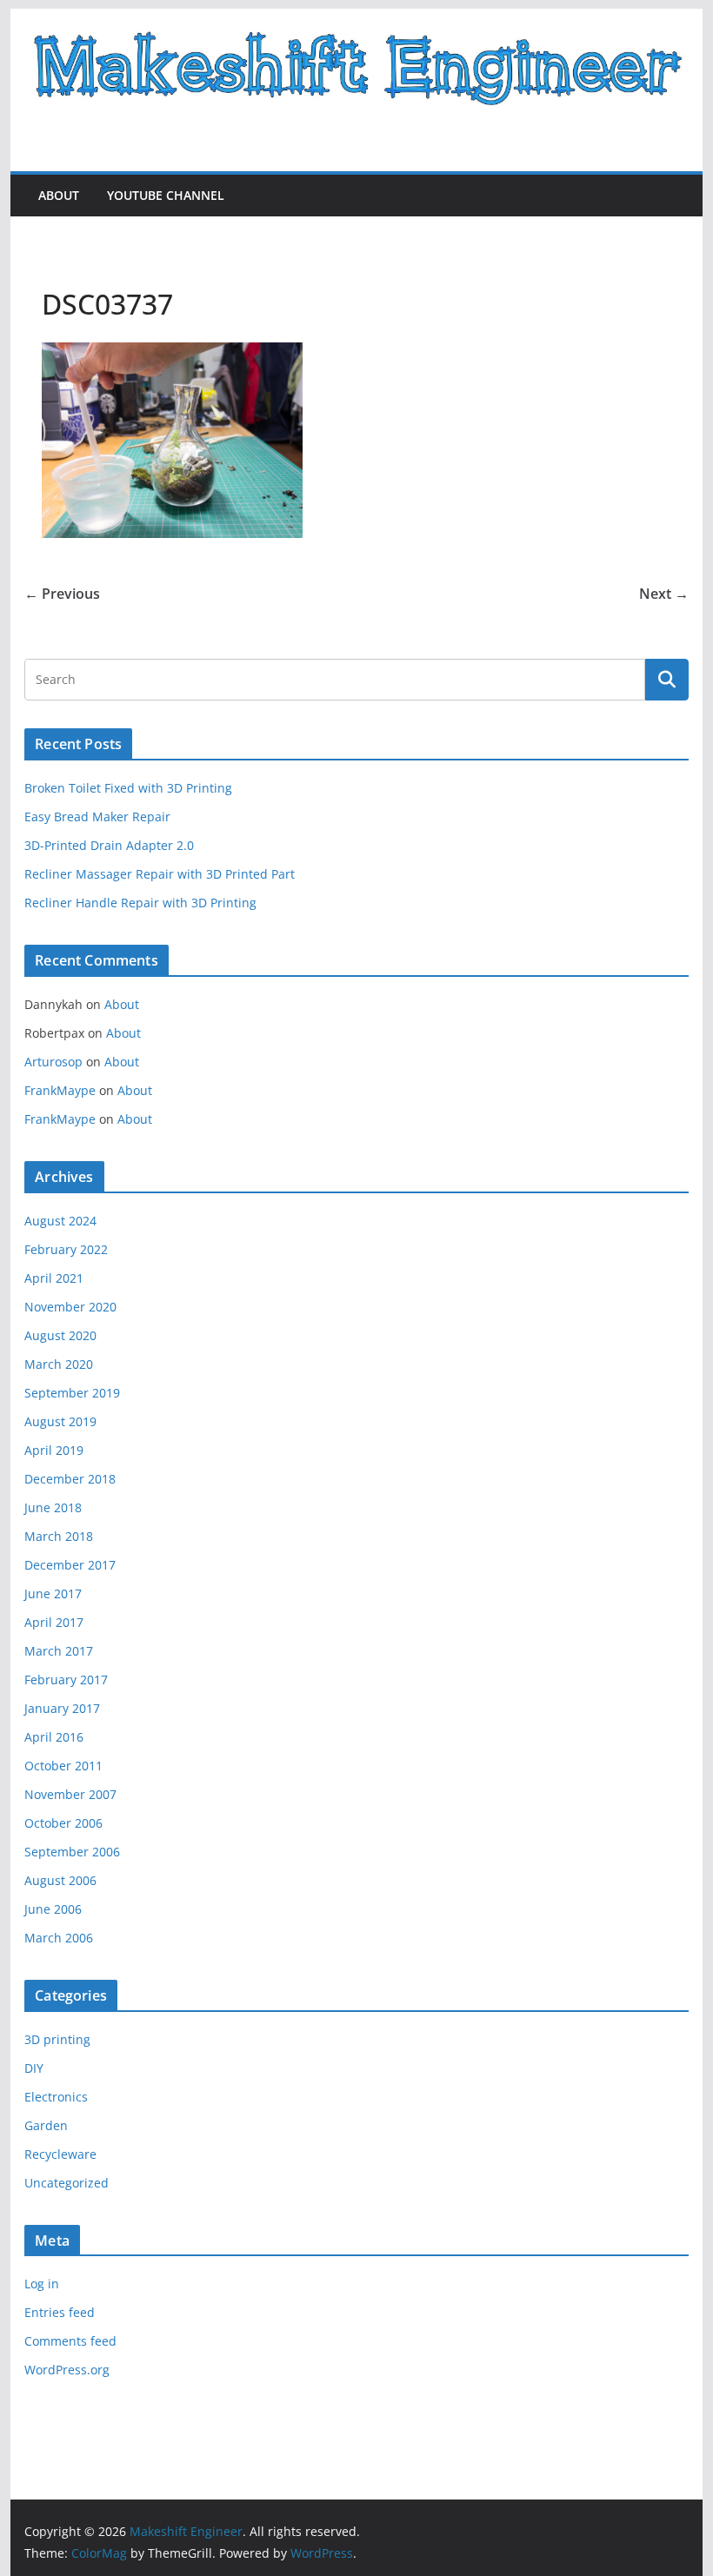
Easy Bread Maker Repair (97, 817)
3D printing (57, 2039)
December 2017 (70, 1565)
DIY (34, 2068)
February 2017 (66, 1680)
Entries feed (60, 2312)
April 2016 (54, 1737)
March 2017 (59, 1651)
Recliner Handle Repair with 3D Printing (140, 903)
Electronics (56, 2097)
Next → (664, 594)
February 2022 (66, 1249)
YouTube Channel (166, 195)
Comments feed (70, 2341)
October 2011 (63, 1766)
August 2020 (60, 1335)
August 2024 (60, 1221)
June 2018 (53, 1507)
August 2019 (60, 1421)
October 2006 (63, 1823)
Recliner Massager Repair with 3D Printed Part (160, 874)
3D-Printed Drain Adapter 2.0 (109, 845)
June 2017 (53, 1593)
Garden (46, 2125)
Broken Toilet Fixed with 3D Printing (128, 788)
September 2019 (72, 1393)
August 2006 (60, 1880)
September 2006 (72, 1852)
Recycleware (60, 2154)
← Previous (62, 594)
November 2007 (70, 1794)
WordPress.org (67, 2370)
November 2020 (70, 1307)
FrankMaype (60, 1090)
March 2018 (59, 1536)
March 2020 (59, 1364)
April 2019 (54, 1450)
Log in (42, 2284)
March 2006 (59, 1938)
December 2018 (70, 1479)
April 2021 (54, 1278)
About (59, 195)
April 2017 (54, 1622)
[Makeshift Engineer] (356, 21)
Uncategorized (67, 2183)
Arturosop (53, 1062)
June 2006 (53, 1909)
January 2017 (62, 1708)
